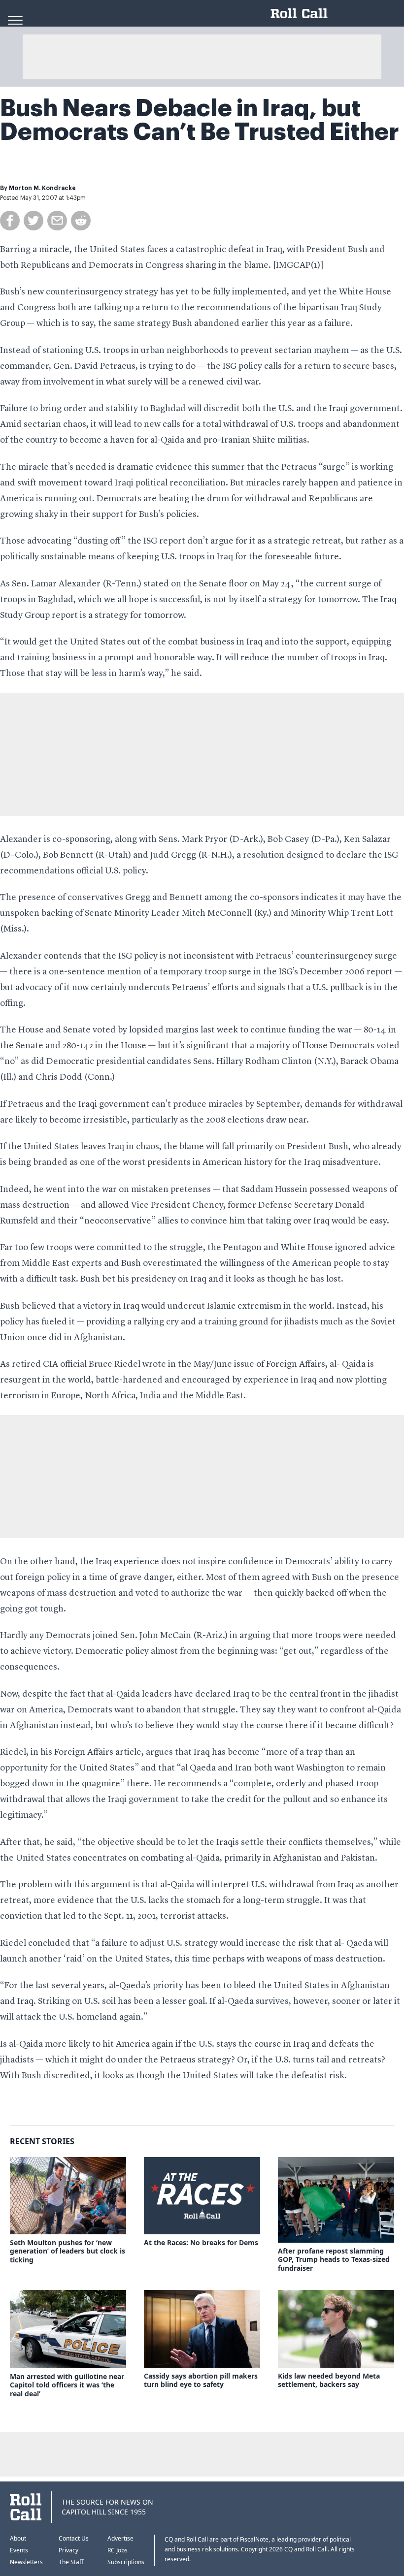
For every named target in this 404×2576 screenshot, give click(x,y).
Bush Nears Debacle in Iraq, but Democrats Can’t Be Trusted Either (200, 120)
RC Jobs (118, 2550)
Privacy (68, 2550)
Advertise (120, 2538)
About (18, 2538)
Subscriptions (126, 2562)
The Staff (71, 2562)
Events (19, 2550)
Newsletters (26, 2562)
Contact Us (74, 2538)
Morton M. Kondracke (42, 188)
